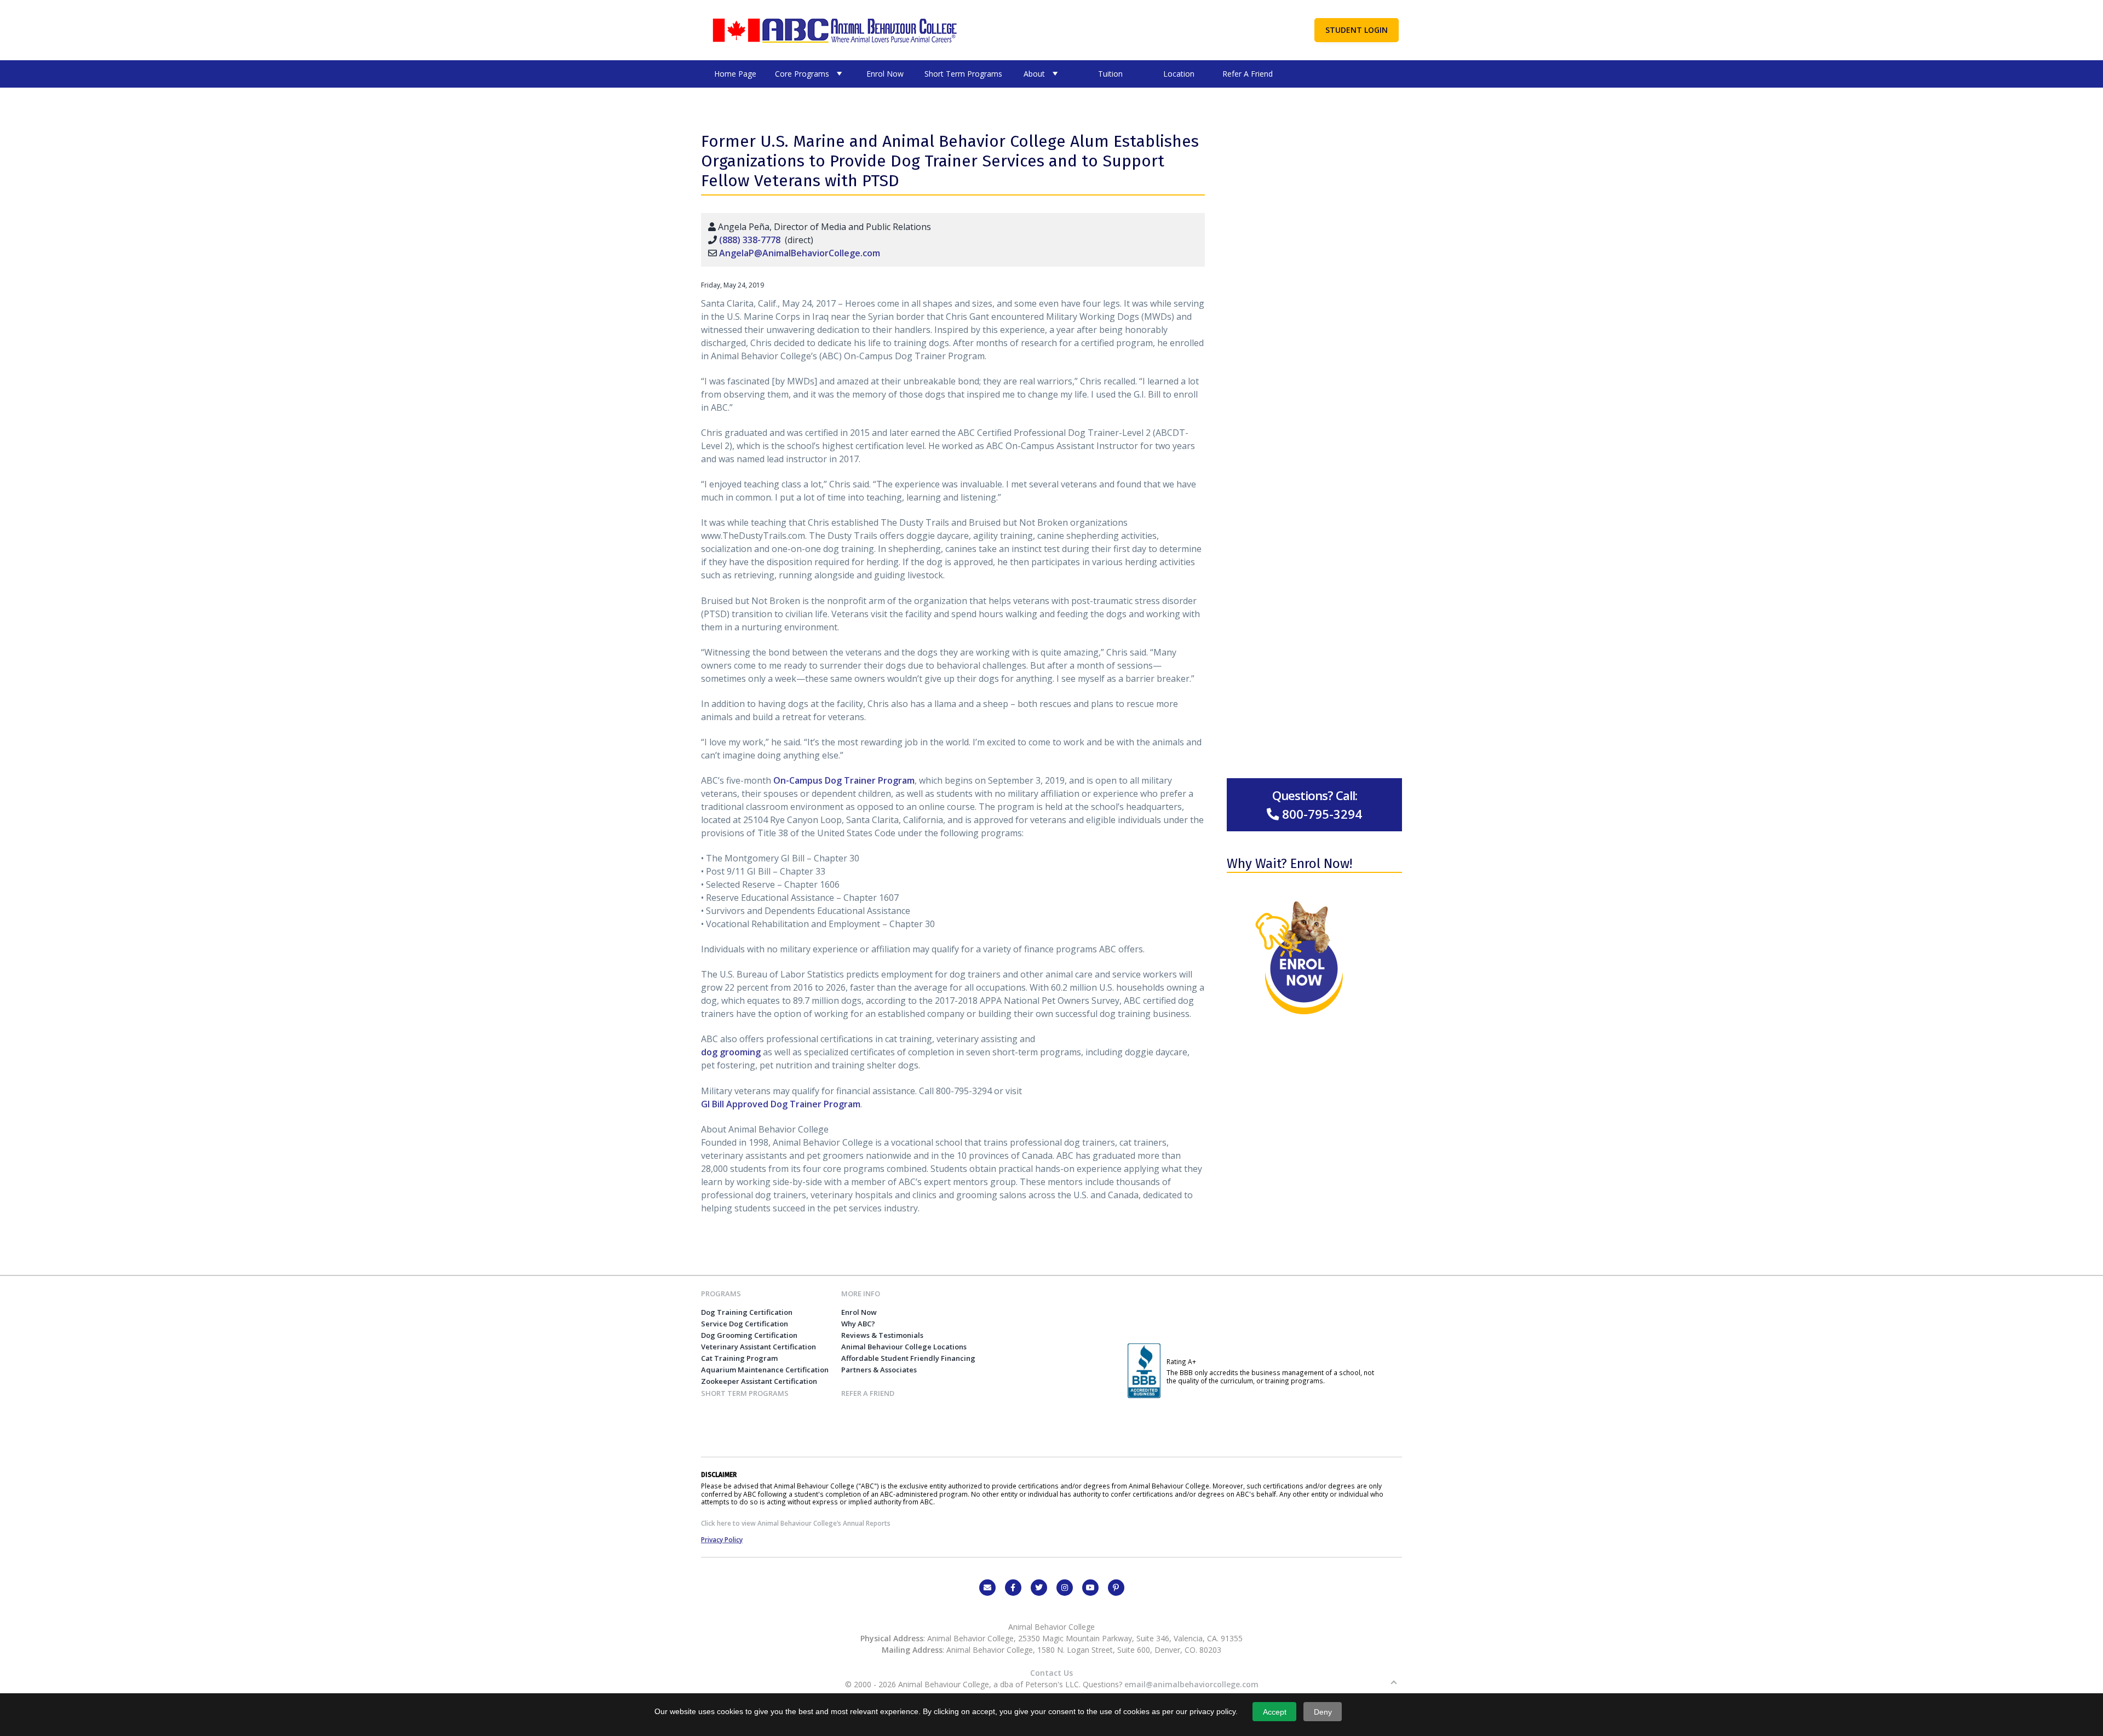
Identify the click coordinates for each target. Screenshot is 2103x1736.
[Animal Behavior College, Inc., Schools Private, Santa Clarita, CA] (1144, 1395)
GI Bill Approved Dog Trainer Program (781, 1104)
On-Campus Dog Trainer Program (844, 780)
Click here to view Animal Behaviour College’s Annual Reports (796, 1523)
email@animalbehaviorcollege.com (1191, 1684)
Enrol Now (885, 74)
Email (987, 1588)
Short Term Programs (963, 74)
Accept (1275, 1712)
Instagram (1065, 1588)
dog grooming (731, 1052)
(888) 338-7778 (750, 240)
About (1034, 74)
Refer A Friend (1248, 74)
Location (1179, 74)
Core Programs (802, 74)
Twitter (1039, 1588)
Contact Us (1051, 1673)
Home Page (735, 74)
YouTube (1090, 1588)
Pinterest (1116, 1588)
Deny (1323, 1712)
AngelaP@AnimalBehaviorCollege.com (800, 253)
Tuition (1110, 74)
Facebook (1013, 1588)
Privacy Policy (722, 1539)
